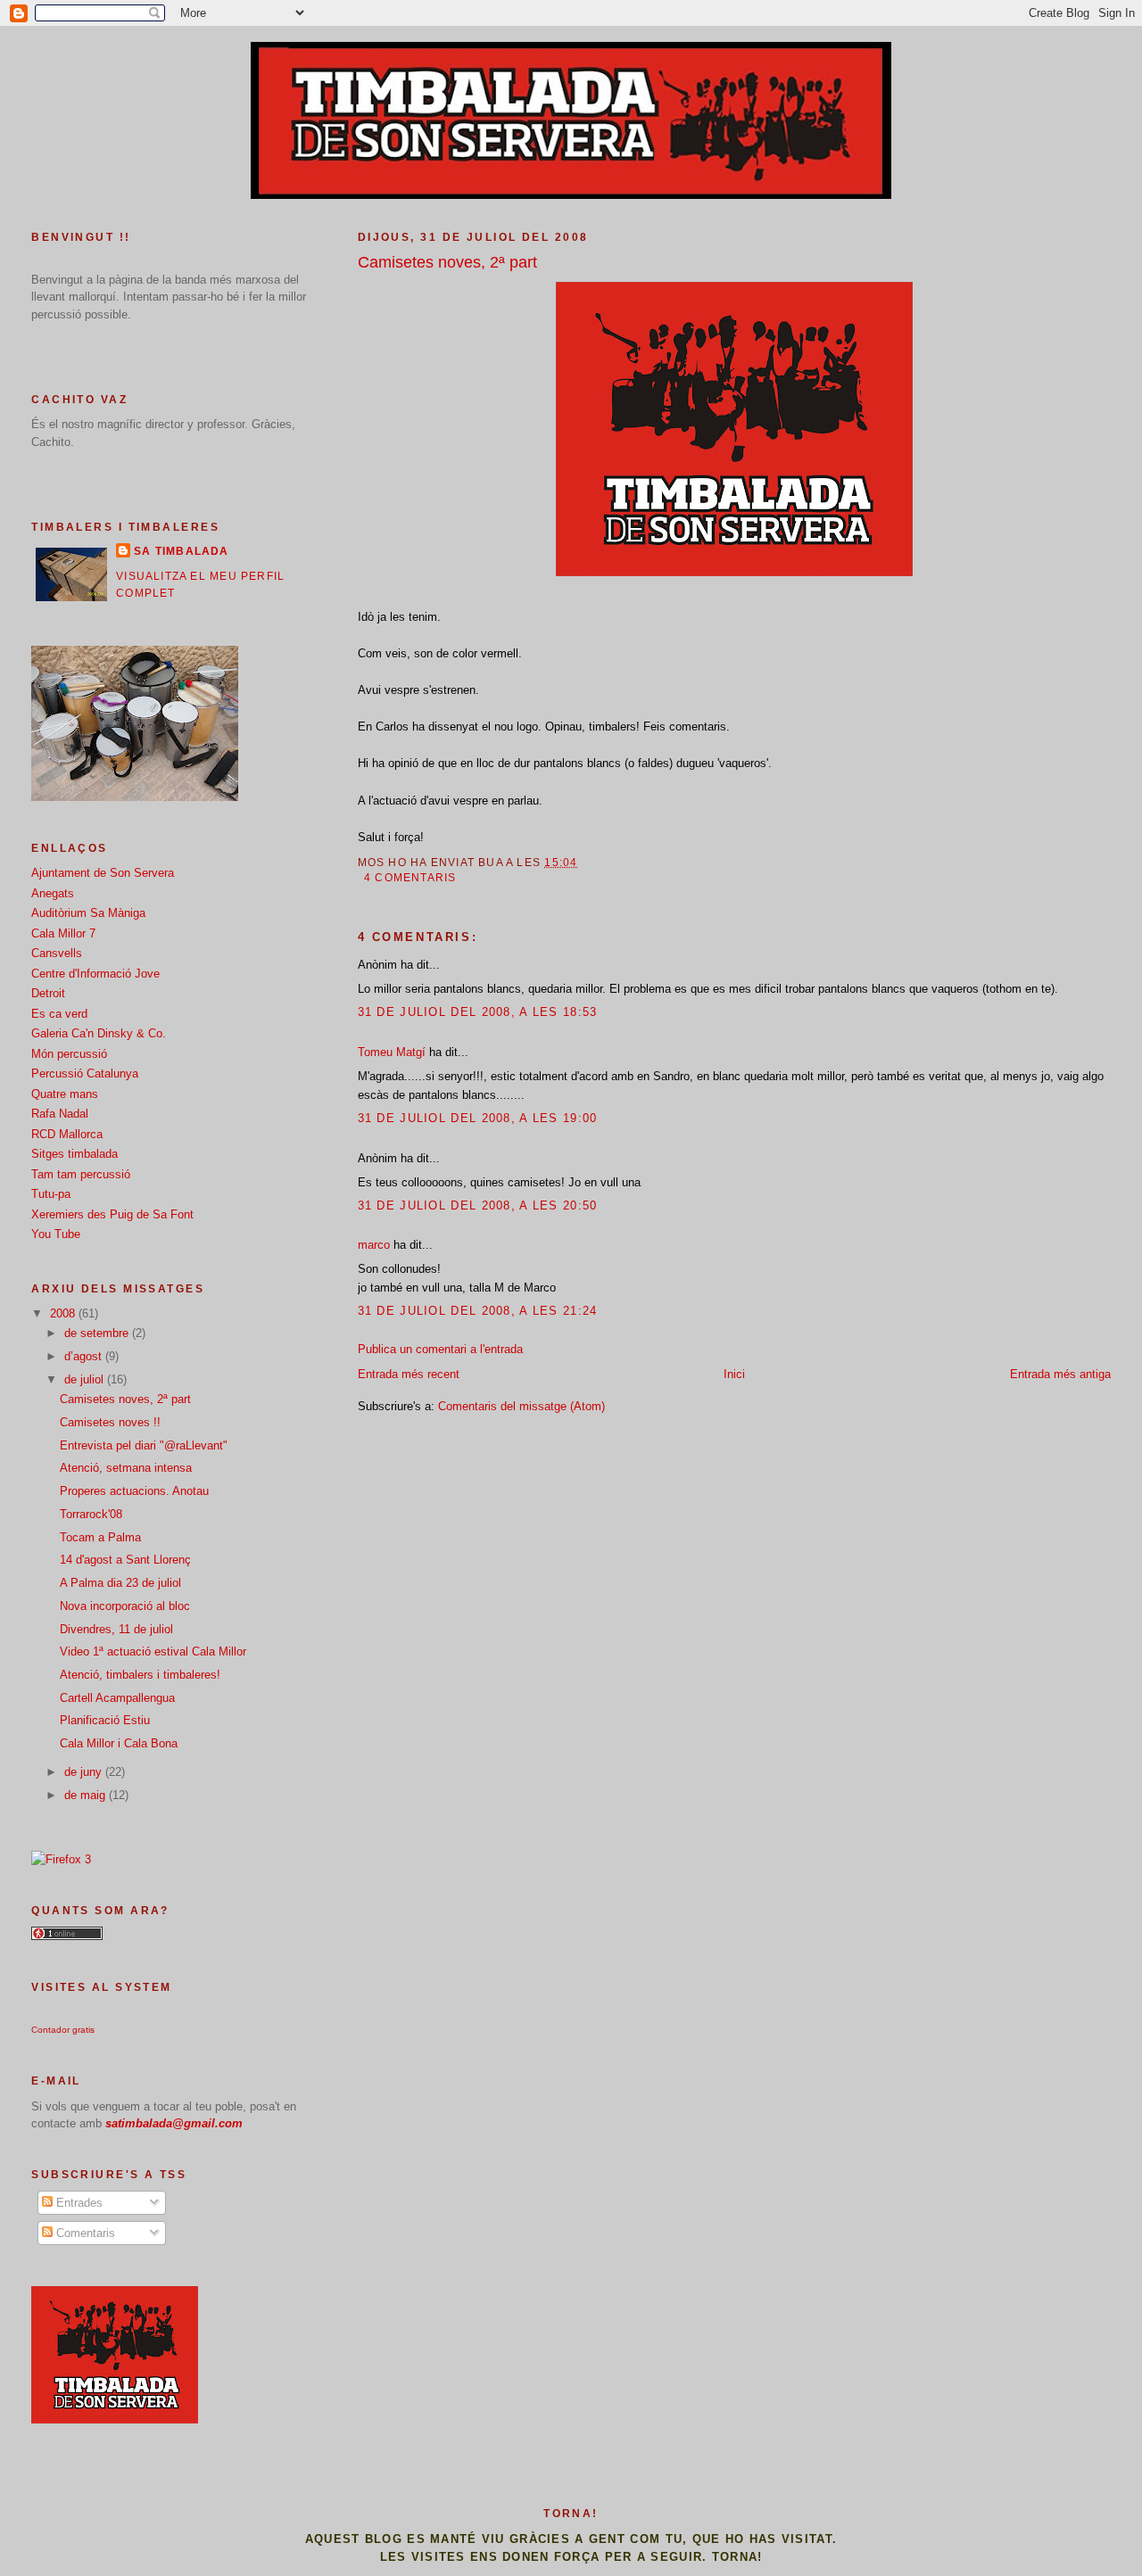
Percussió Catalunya (85, 1073)
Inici (734, 1374)
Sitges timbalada (74, 1154)
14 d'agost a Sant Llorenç (125, 1560)
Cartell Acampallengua (117, 1698)
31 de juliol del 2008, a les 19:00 (478, 1118)
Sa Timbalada (182, 551)
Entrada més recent (409, 1374)
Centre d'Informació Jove (95, 974)
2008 (64, 1313)
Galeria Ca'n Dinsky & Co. (99, 1033)
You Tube (56, 1234)
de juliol (86, 1379)
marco (374, 1245)
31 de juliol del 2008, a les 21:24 (478, 1311)
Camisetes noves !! (110, 1422)
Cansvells (57, 953)
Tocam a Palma (100, 1537)
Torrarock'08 (91, 1514)
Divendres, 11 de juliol (116, 1629)
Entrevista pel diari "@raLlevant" (144, 1445)
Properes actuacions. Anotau (134, 1491)
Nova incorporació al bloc (125, 1606)
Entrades (78, 2203)
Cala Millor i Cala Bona (119, 1743)
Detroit (48, 993)
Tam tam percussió (81, 1174)
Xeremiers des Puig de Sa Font (112, 1214)
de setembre (98, 1333)
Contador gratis (63, 2030)
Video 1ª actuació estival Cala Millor (153, 1651)
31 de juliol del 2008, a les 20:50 (478, 1205)
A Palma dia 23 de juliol (120, 1583)
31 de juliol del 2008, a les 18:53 (478, 1012)
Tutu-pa (51, 1194)
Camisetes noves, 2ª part (447, 262)
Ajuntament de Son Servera (103, 873)
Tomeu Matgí (392, 1052)
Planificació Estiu (105, 1720)
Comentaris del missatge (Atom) (521, 1406)
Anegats (53, 893)
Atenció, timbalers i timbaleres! (140, 1675)
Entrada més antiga (1060, 1374)
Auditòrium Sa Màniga (88, 913)
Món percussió (69, 1054)
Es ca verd (59, 1014)
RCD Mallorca (67, 1134)
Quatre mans (65, 1094)
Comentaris (84, 2233)
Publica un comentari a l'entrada (440, 1349)
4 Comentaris (410, 878)
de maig (87, 1795)
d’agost (85, 1356)
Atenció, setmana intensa (126, 1468)
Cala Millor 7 (63, 933)
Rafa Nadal (60, 1114)
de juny (85, 1772)
